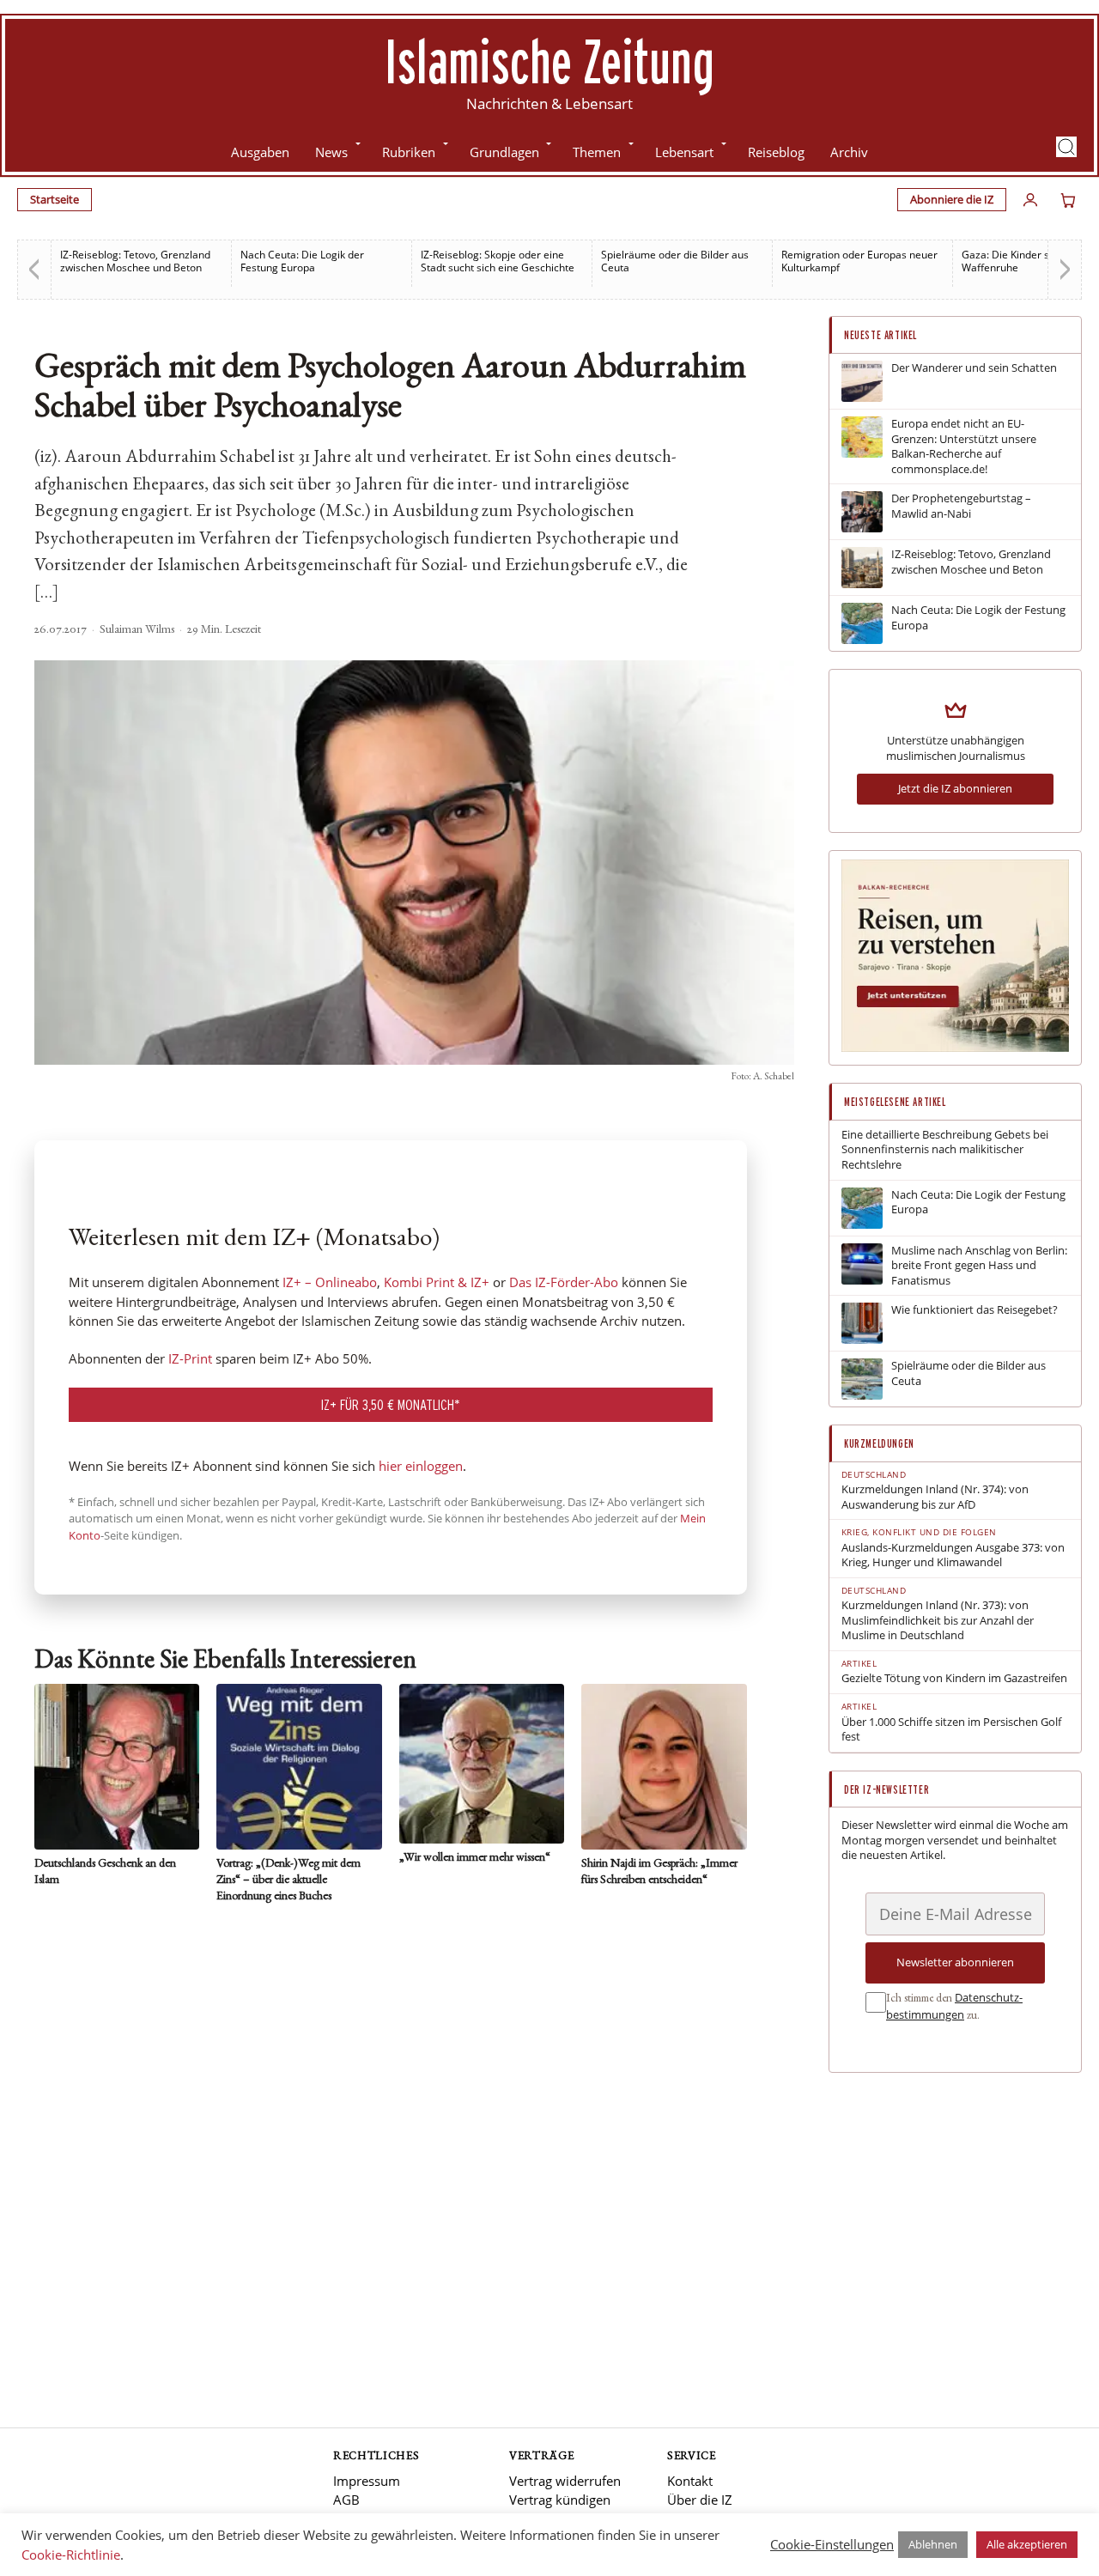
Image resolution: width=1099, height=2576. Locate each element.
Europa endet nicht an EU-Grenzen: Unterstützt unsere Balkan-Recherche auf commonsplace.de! (964, 447)
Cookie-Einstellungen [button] (832, 2544)
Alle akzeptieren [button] (1027, 2544)
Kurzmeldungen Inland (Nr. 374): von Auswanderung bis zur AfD (935, 1497)
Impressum (367, 2481)
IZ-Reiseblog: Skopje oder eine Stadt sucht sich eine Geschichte (498, 261)
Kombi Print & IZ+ (437, 1282)
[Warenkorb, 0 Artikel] (1068, 200)
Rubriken (409, 152)
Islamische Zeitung (549, 61)
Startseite (55, 199)
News (331, 152)
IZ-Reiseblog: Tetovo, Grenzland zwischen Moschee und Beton (135, 261)
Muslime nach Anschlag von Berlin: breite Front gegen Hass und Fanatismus (979, 1266)
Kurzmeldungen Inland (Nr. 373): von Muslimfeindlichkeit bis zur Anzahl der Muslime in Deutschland (938, 1620)
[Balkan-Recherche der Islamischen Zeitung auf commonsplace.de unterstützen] (955, 1048)
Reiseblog (776, 152)
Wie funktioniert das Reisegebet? (975, 1310)
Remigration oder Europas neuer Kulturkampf (859, 261)
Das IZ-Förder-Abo (564, 1282)
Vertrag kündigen (560, 2500)
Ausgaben (260, 152)
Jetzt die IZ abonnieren (955, 788)
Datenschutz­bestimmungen (954, 2006)
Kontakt (690, 2481)
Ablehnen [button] (933, 2544)
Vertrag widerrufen (565, 2481)
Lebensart (684, 152)
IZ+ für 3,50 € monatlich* (391, 1404)
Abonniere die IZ (952, 199)
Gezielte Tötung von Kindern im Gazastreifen (954, 1678)
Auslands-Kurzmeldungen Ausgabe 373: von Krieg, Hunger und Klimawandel (953, 1555)
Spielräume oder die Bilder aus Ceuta (675, 261)
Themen (597, 152)
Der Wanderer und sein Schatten (974, 368)
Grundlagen (504, 152)
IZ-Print (190, 1358)
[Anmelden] (1030, 200)
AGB (346, 2500)
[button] (1066, 147)
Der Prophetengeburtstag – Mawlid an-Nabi (961, 506)
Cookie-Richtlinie (71, 2555)
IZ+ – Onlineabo (330, 1282)
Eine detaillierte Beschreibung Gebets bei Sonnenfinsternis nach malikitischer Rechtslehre (945, 1150)
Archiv (849, 152)
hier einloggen (421, 1466)
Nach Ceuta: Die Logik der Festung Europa (302, 261)
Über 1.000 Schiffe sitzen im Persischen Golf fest (951, 1730)
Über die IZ (700, 2500)
